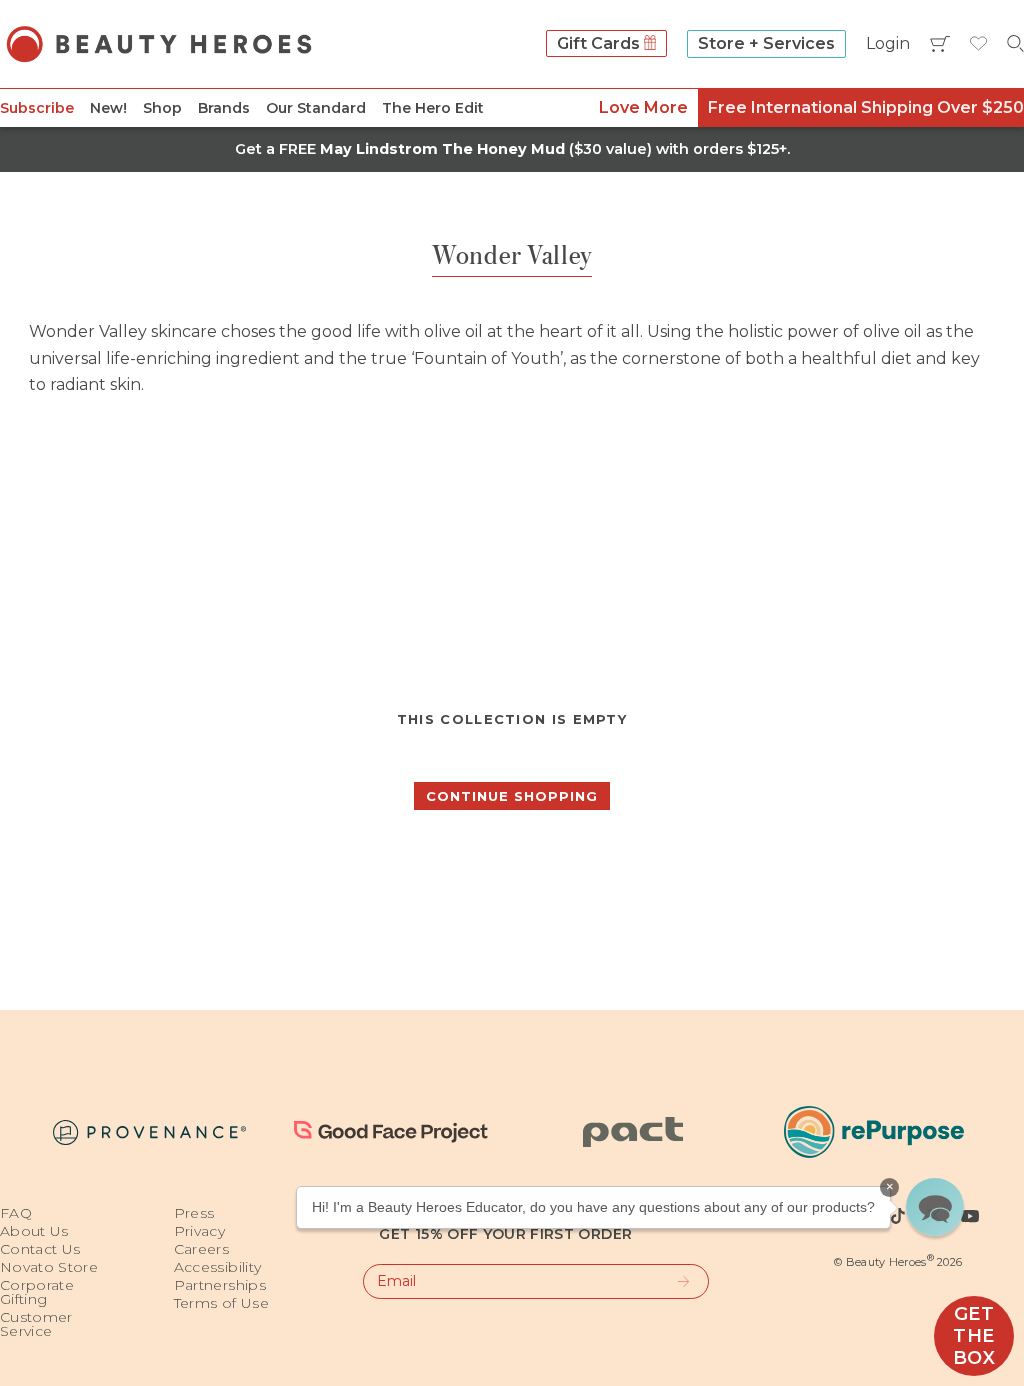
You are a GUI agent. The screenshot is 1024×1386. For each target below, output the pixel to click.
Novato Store (49, 1267)
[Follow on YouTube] (970, 1216)
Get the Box (974, 1336)
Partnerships (220, 1285)
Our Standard (316, 108)
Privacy (199, 1231)
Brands (224, 108)
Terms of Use (221, 1303)
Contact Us (40, 1249)
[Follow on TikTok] (898, 1216)
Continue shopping (512, 796)
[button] (935, 1207)
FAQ (16, 1213)
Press (194, 1213)
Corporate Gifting (37, 1292)
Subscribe (37, 108)
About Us (34, 1231)
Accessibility (218, 1267)
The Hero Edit (433, 108)
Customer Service (36, 1324)
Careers (201, 1249)
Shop (162, 108)
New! (108, 108)
